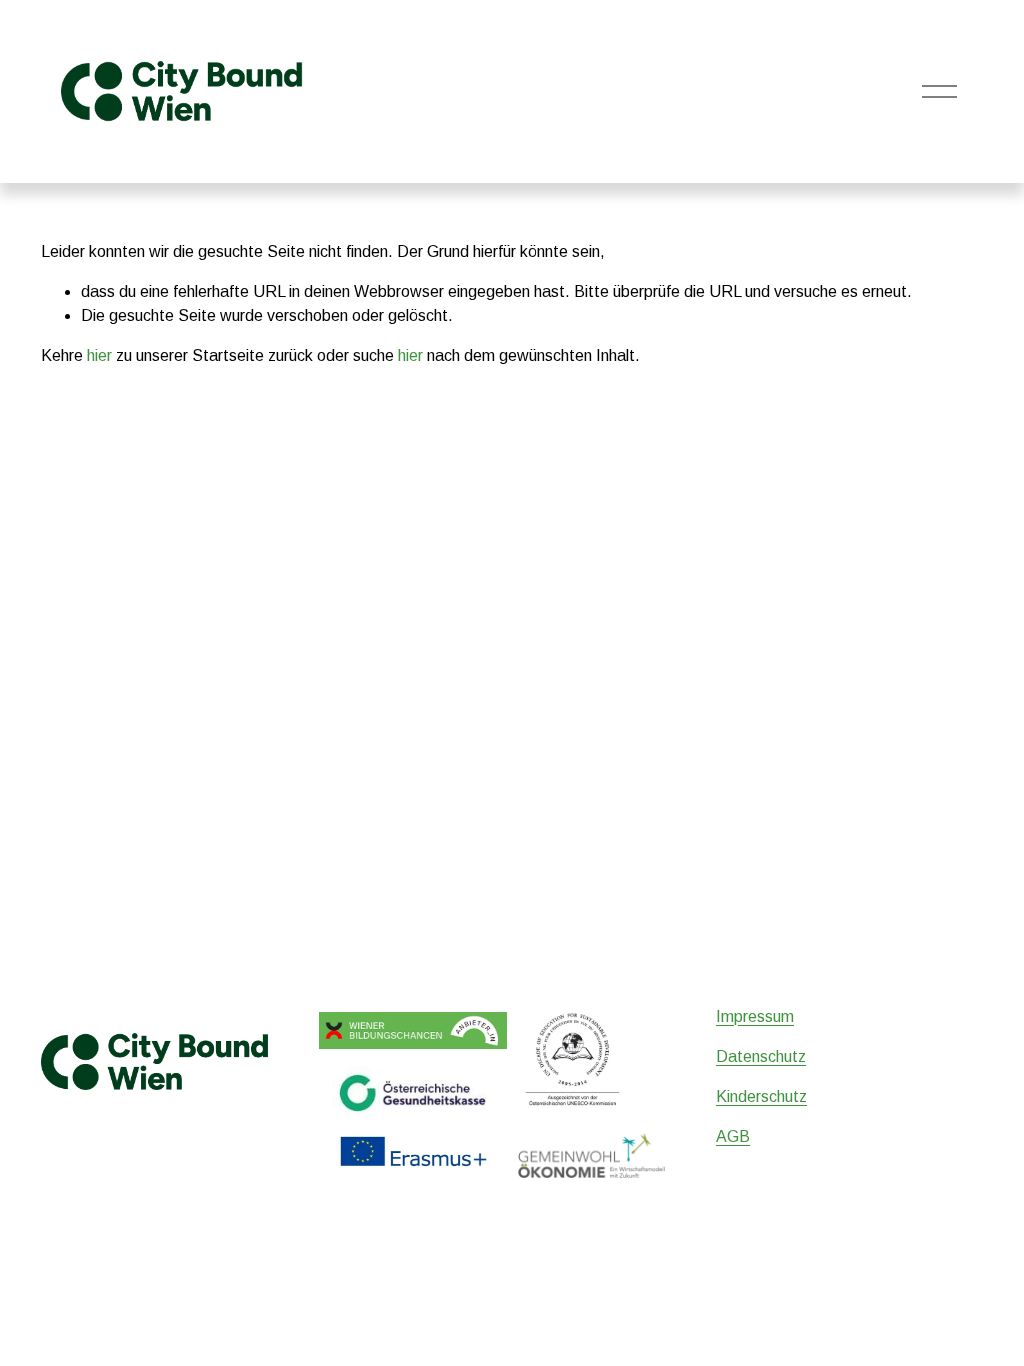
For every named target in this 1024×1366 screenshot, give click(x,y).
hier (99, 355)
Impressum (755, 1016)
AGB (733, 1136)
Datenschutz (761, 1056)
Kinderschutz (761, 1096)
